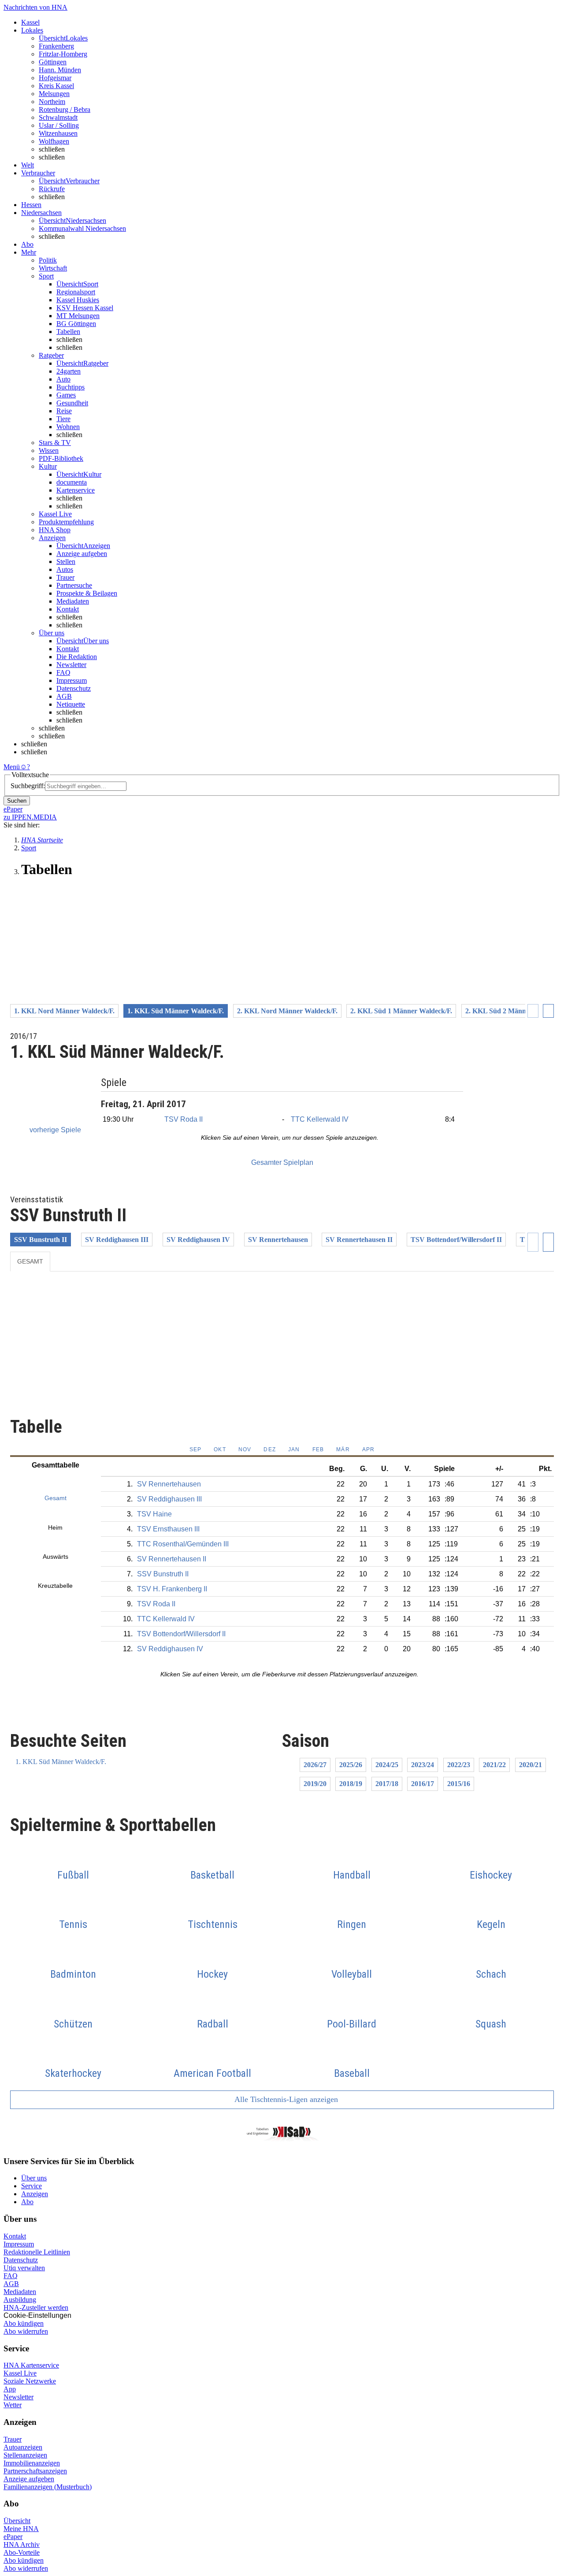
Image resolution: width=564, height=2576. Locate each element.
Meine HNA (21, 2529)
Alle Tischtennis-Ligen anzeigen (285, 2099)
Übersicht (17, 2521)
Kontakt (68, 609)
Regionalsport (76, 292)
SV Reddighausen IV (198, 1240)
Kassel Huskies (78, 300)
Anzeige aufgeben (82, 554)
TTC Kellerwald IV (320, 1119)
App (10, 2389)
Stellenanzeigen (25, 2455)
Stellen (66, 562)
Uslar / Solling (59, 125)
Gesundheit (72, 403)
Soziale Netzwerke (30, 2381)
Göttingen (53, 62)
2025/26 (351, 1765)
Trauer (65, 577)
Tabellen (68, 332)
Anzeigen (35, 2194)
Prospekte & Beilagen (87, 593)
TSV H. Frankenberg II (172, 1589)
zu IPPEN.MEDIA (30, 817)
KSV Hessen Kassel (85, 308)
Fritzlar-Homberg (63, 54)
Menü (12, 767)
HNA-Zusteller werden (36, 2307)
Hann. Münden (60, 70)
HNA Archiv (22, 2544)
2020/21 (531, 1765)
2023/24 (423, 1765)
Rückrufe (52, 189)
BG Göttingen (76, 324)
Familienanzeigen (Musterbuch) (48, 2487)
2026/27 (315, 1765)
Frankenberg (56, 46)
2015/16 (459, 1784)
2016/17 (423, 1784)
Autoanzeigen (23, 2447)
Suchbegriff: (28, 786)
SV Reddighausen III (117, 1240)
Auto (63, 379)
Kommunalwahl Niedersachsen (82, 228)
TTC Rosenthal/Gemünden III (183, 1544)
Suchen (17, 801)
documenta (72, 482)
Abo (27, 2202)
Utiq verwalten (24, 2268)
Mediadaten (73, 601)
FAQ (63, 673)
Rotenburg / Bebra (65, 109)
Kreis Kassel (56, 86)
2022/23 (459, 1765)
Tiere (63, 419)
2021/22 (494, 1765)
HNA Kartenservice (31, 2365)
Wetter (13, 2405)
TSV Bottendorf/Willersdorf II (456, 1240)
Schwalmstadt (58, 117)
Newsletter (71, 665)
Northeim (52, 102)
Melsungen (54, 94)
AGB (64, 696)
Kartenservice (76, 490)
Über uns (34, 2178)
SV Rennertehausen (278, 1240)
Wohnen (68, 427)
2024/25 (387, 1765)
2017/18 (387, 1784)
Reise (64, 411)
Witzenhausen (58, 133)
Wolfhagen (54, 141)
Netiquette (71, 704)
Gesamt (30, 1261)
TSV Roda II (184, 1119)
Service (32, 2186)
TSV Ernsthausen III (168, 1529)
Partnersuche (74, 585)
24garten (69, 371)
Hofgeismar (55, 78)
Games (66, 395)
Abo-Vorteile (22, 2552)
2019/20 (315, 1784)
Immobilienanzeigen (32, 2463)
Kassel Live (20, 2373)
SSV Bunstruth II (41, 1240)
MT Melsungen (78, 316)
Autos (65, 569)
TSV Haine (154, 1514)
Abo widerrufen (26, 2331)
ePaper (13, 2537)
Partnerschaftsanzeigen (35, 2471)
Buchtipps (70, 387)
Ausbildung (20, 2300)
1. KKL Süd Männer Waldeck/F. (61, 1762)
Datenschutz (74, 688)
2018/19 (351, 1784)
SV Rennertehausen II (359, 1240)
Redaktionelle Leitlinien (37, 2252)
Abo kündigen (24, 2323)
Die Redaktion (77, 657)
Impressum (72, 680)
